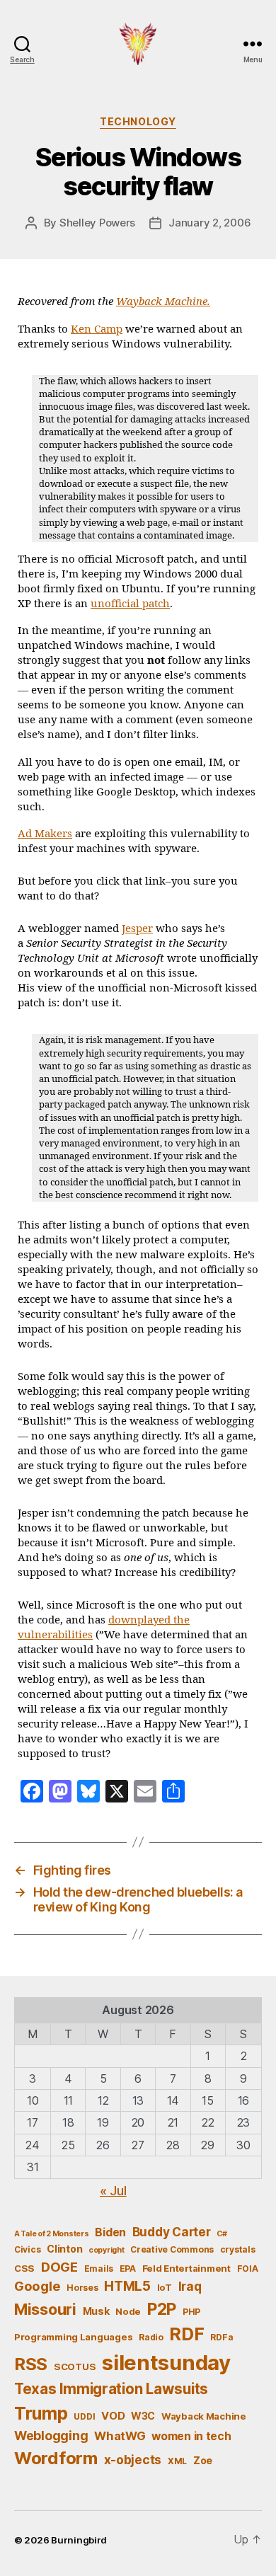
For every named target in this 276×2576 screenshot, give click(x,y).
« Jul (113, 2191)
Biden (110, 2232)
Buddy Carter (172, 2232)
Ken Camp (97, 329)
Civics (27, 2249)
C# (222, 2234)
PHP (191, 2312)
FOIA (248, 2269)
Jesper (137, 929)
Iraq (190, 2286)
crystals (238, 2249)
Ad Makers (45, 834)
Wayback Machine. (163, 302)
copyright (107, 2250)
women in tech (191, 2436)
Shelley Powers (97, 223)
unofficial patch (130, 604)
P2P (162, 2309)
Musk (96, 2311)
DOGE (59, 2267)
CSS (24, 2268)
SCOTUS (75, 2367)
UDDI (84, 2416)
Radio (151, 2337)
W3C (143, 2416)
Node (128, 2311)
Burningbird (79, 2540)
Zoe (203, 2460)
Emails (99, 2269)
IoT (165, 2287)
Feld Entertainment (186, 2268)
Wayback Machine (204, 2416)
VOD (113, 2416)
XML (177, 2461)
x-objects (133, 2460)
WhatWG (120, 2436)
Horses (82, 2288)
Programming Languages (73, 2337)
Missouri (45, 2309)
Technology (138, 121)
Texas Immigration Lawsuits (111, 2389)
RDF (186, 2334)
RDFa (222, 2337)
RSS (31, 2364)
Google (37, 2286)
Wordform (56, 2458)
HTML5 (127, 2286)
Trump (41, 2413)
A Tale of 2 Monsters (52, 2234)
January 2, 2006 (209, 223)
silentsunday (166, 2363)
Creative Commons (172, 2249)
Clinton (64, 2249)
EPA (128, 2269)
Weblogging (51, 2436)
